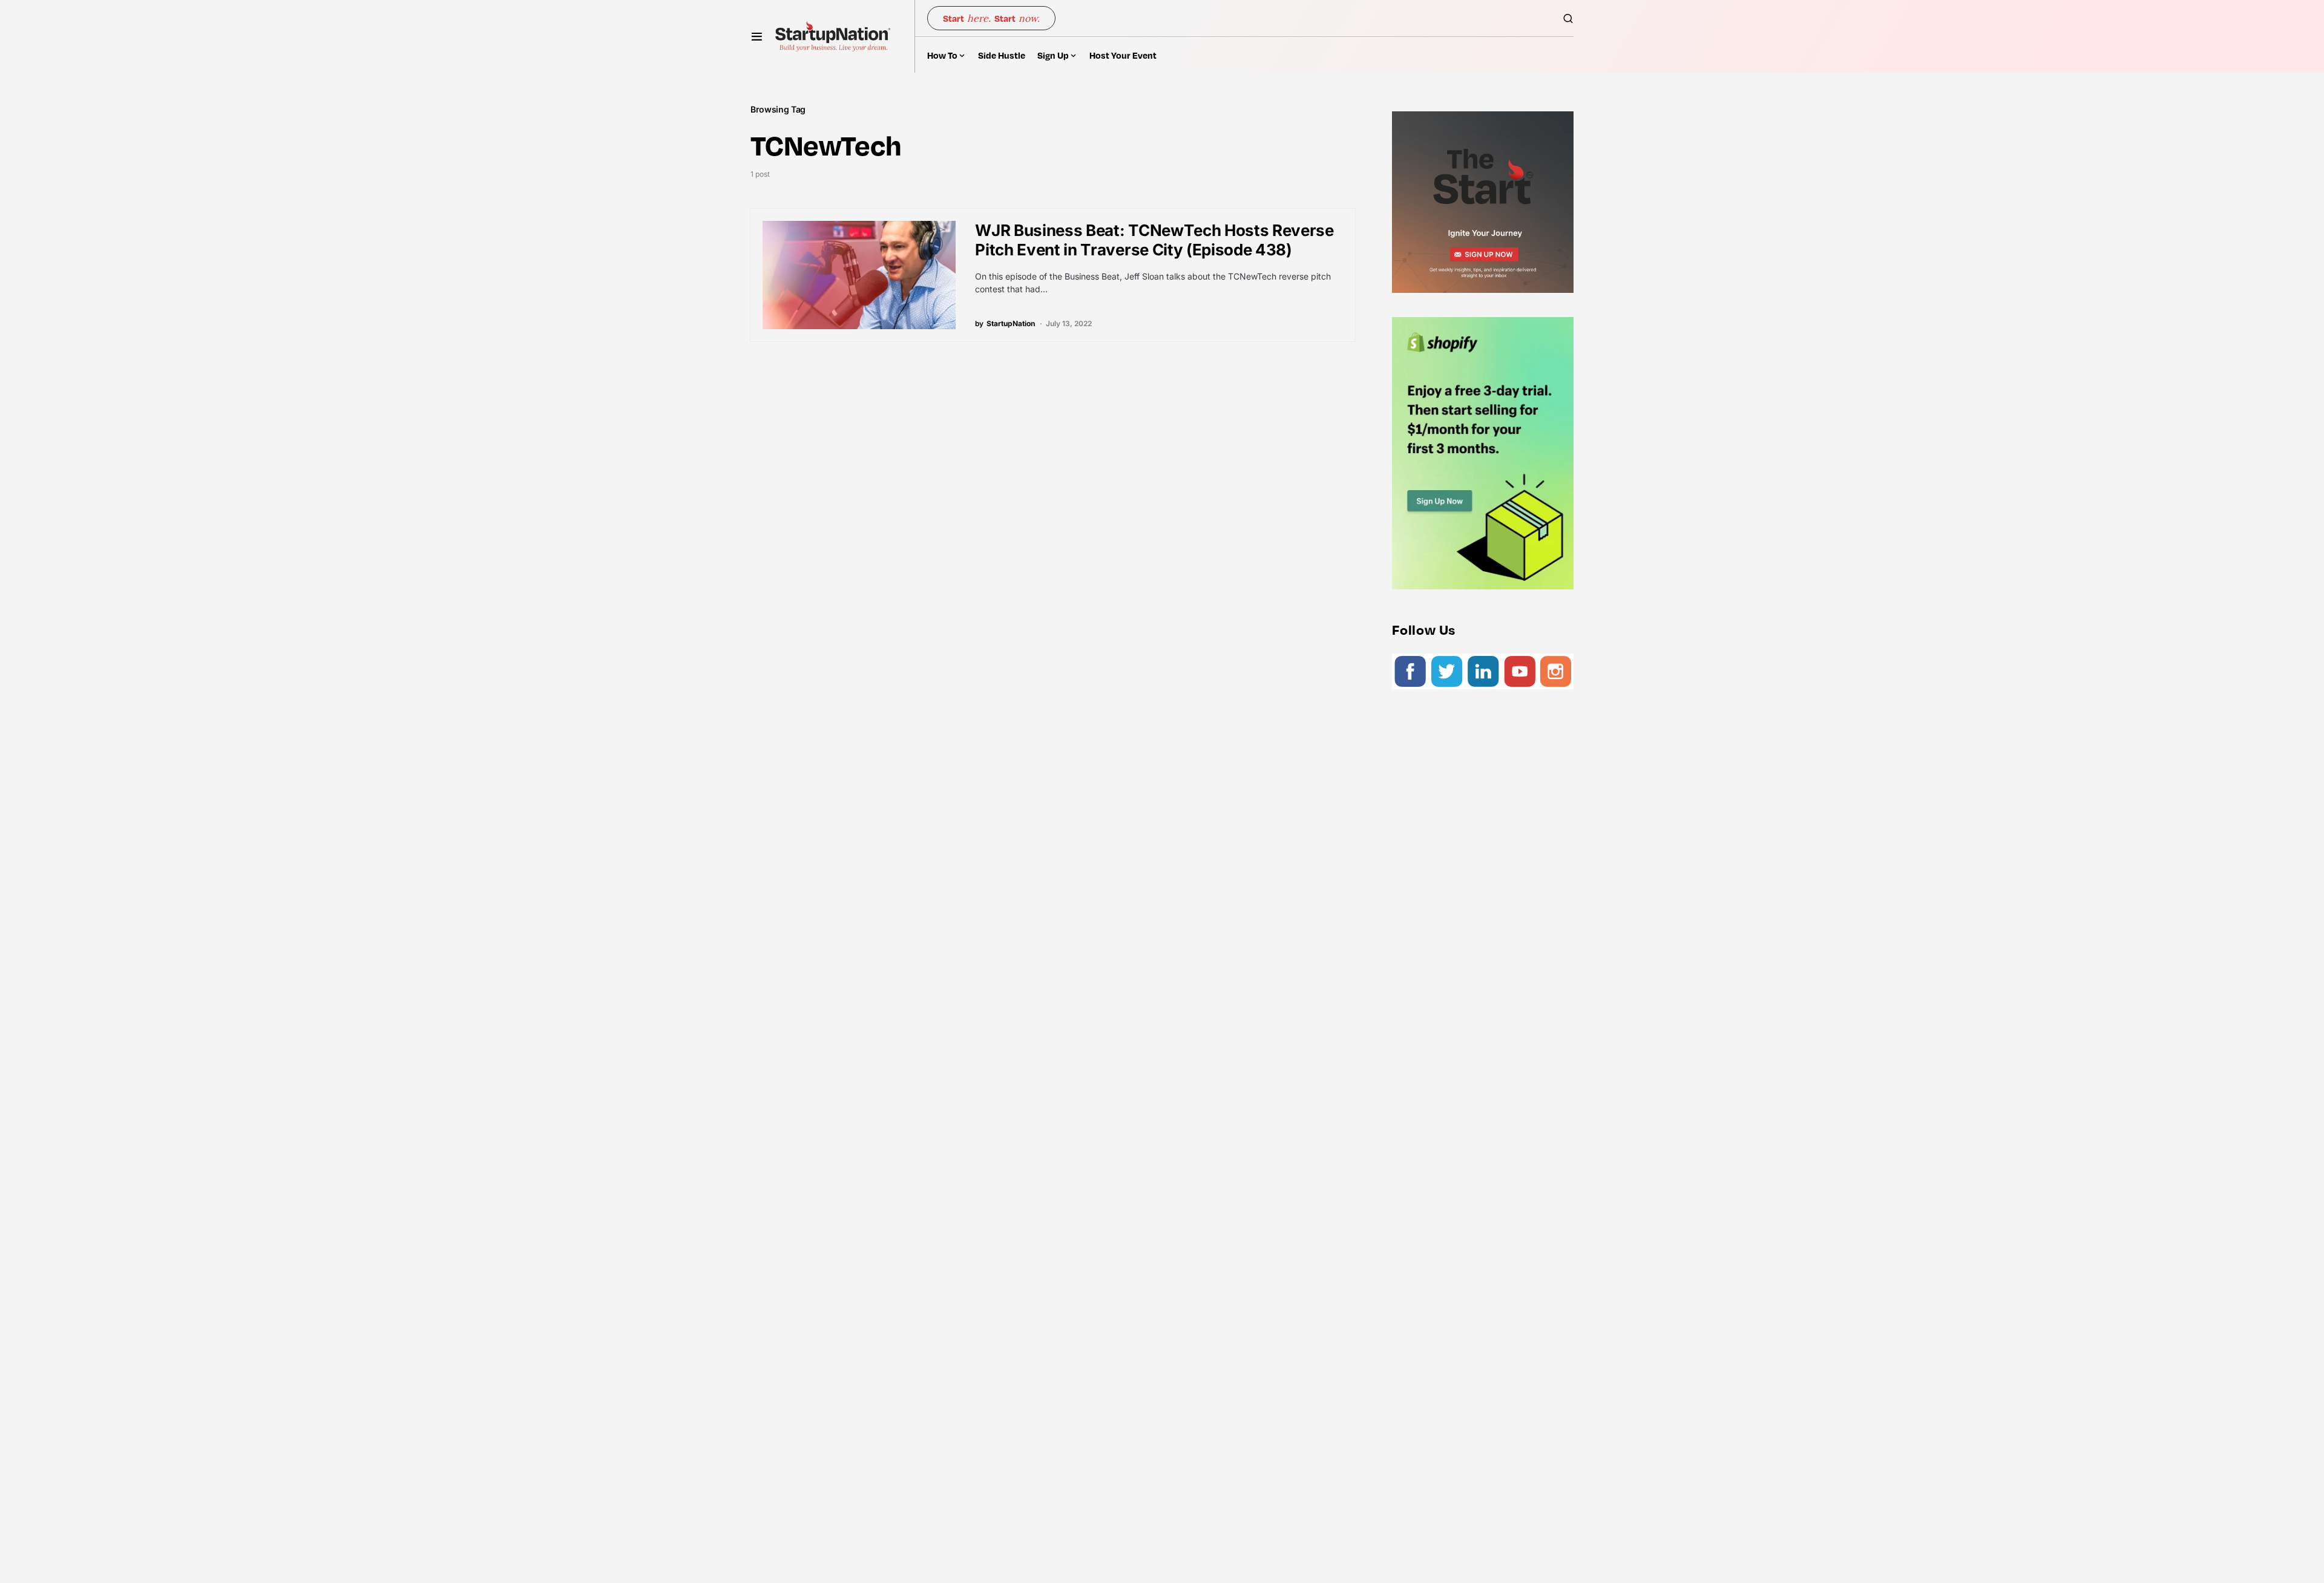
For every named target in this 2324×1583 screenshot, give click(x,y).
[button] (757, 36)
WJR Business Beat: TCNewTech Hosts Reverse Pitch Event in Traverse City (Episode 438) (1154, 240)
